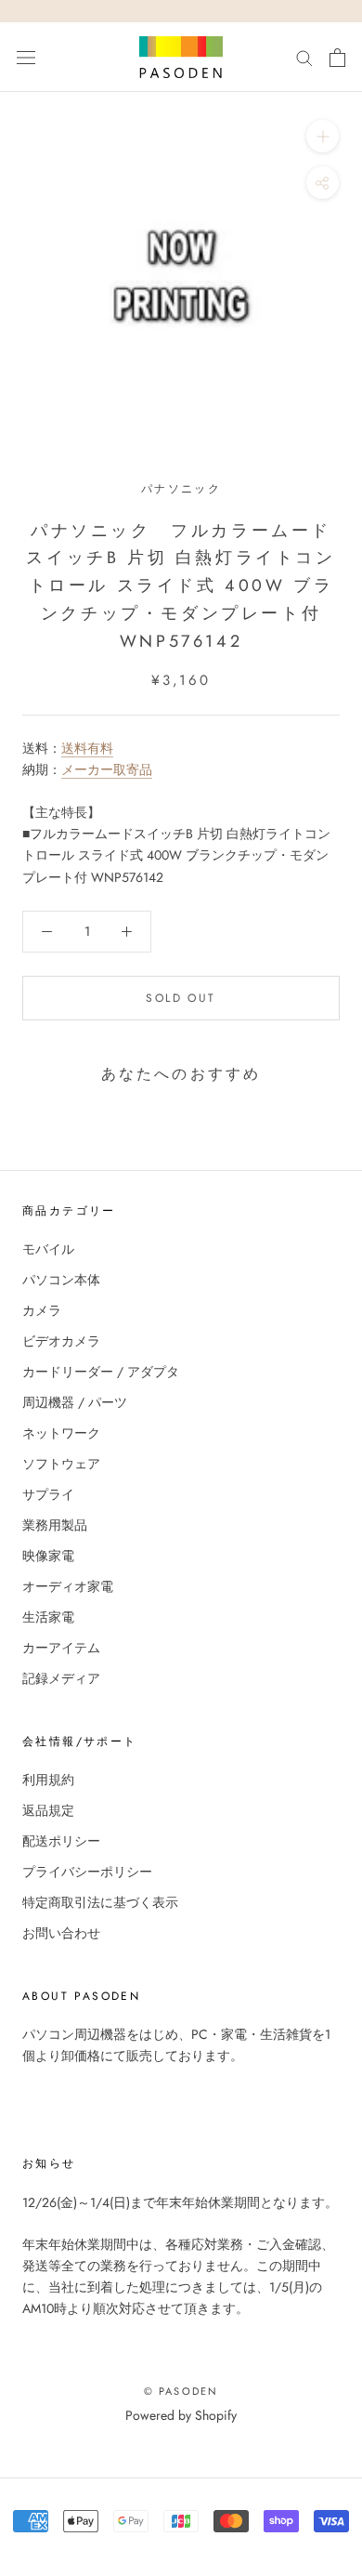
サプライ (48, 1494)
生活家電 (48, 1617)
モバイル (48, 1249)
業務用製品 (55, 1525)
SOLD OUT (181, 998)
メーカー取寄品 (107, 769)
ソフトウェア (61, 1464)
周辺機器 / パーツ (75, 1402)
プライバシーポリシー (87, 1872)
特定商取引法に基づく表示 (100, 1902)
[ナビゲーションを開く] (26, 58)
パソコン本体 (61, 1280)
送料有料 (87, 748)
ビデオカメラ (61, 1341)
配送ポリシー (61, 1841)
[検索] (304, 57)
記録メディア (61, 1678)
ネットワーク (61, 1433)
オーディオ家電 (68, 1586)
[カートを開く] (337, 58)
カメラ (42, 1310)
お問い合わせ (61, 1933)
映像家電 (48, 1556)
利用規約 (48, 1780)
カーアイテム (61, 1648)
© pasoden (181, 2391)
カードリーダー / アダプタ (101, 1372)
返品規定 (48, 1810)
